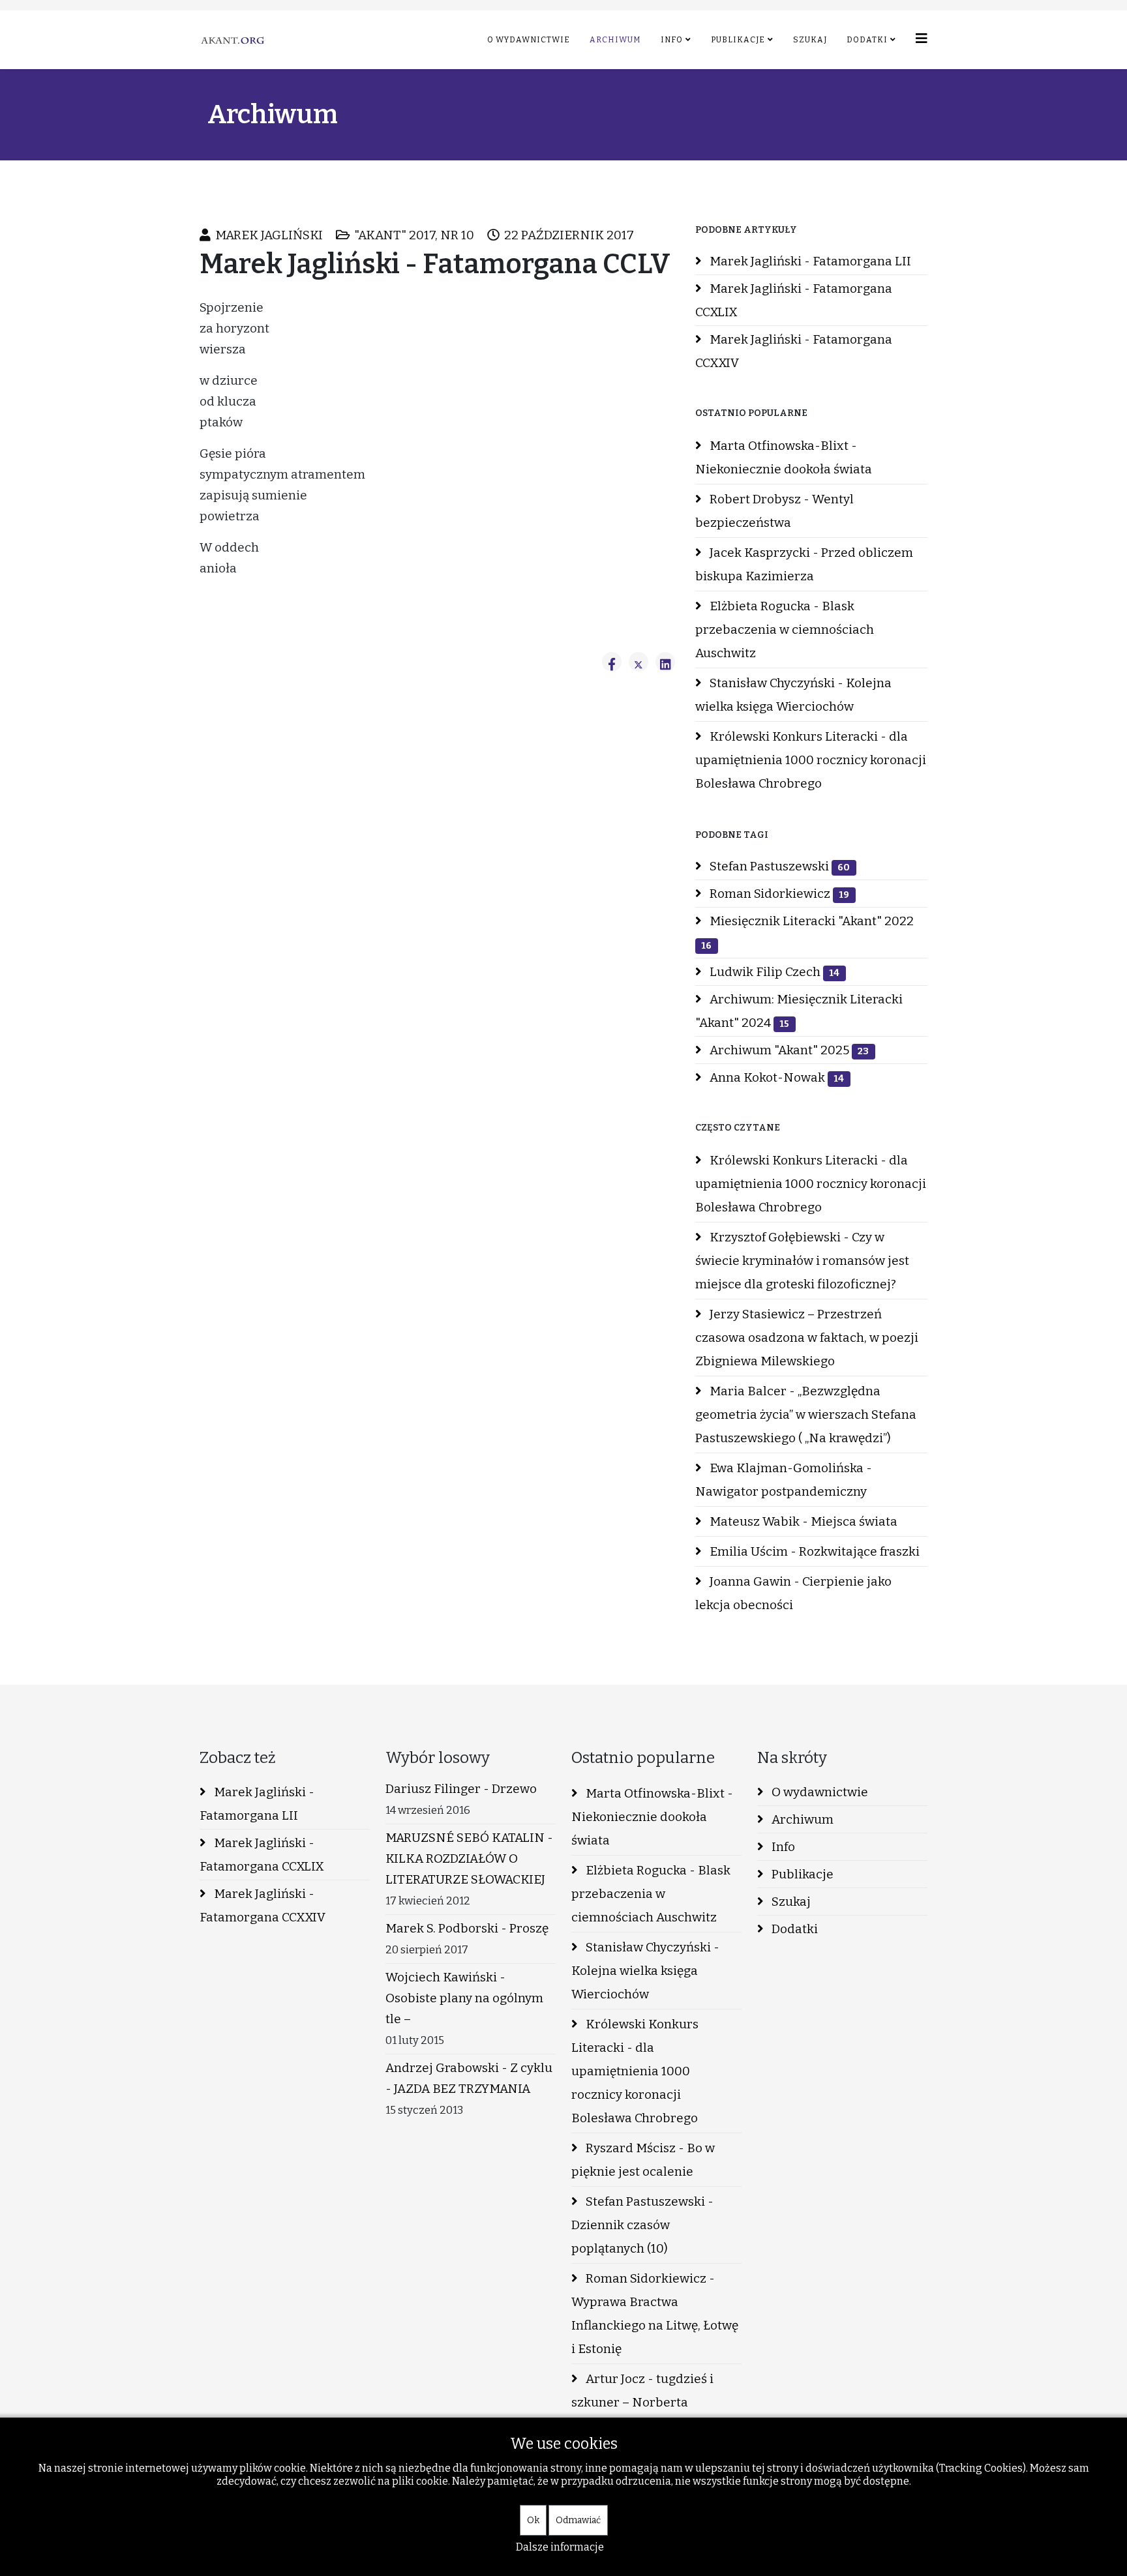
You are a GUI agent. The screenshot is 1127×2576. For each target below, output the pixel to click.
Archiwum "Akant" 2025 (788, 1050)
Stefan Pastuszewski (778, 866)
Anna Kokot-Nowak (775, 1077)
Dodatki (867, 40)
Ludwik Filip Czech (773, 972)
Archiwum (615, 40)
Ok (533, 2520)
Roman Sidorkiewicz (778, 894)
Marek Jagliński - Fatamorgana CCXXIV (794, 351)
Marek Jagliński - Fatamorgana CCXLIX (794, 300)
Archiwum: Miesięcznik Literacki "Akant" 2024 (799, 1011)
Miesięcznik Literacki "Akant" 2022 (807, 932)
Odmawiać (578, 2520)
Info (672, 40)
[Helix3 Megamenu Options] (922, 39)
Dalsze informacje (560, 2547)
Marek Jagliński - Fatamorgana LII (809, 261)
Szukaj (810, 40)
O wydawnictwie (529, 40)
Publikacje (738, 40)
